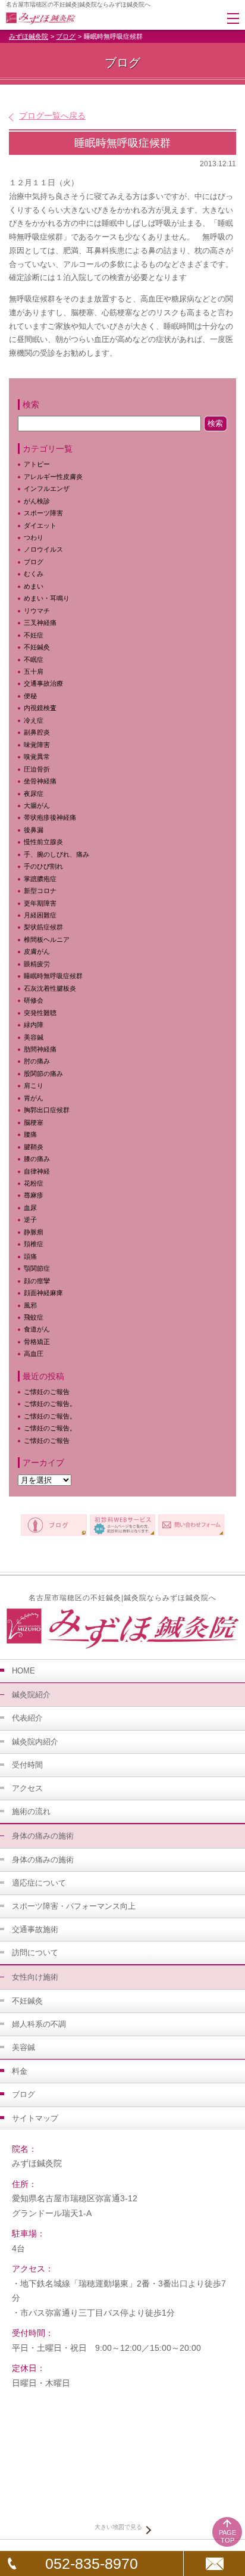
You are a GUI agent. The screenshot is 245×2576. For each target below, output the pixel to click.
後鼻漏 (34, 830)
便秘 (30, 696)
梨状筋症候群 (43, 927)
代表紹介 (27, 1718)
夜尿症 (34, 794)
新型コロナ (40, 891)
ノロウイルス (43, 549)
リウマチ (37, 611)
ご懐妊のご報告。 (50, 1404)
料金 (20, 2071)
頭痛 (30, 1256)
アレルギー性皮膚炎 (53, 477)
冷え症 (34, 720)
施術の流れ (31, 1811)
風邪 (30, 1305)
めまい (34, 586)
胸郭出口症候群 (47, 1110)
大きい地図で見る (118, 2527)
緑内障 (34, 1025)
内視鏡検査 (40, 708)
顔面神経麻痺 (43, 1293)
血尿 (30, 1208)
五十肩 (34, 671)
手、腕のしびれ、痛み (56, 854)
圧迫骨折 (37, 769)
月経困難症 (40, 915)
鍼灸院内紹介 (35, 1742)
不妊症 (34, 635)
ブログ (66, 36)
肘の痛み (37, 1061)
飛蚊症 (34, 1317)
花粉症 (34, 1183)
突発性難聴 (40, 1013)
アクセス (27, 1788)
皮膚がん (37, 951)
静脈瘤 (34, 1232)
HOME (23, 1671)
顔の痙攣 (37, 1281)
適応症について (39, 1883)
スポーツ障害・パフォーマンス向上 (74, 1906)
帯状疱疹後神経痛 (50, 817)
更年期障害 (40, 903)
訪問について (35, 1953)
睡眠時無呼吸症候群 (53, 976)
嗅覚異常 (37, 757)
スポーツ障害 (43, 513)
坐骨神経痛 (40, 781)
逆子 (30, 1219)
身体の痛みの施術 (43, 1860)
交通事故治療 (43, 683)
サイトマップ (35, 2118)
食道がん (37, 1329)
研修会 (34, 1000)
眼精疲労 (37, 964)
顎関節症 (37, 1268)
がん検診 (37, 501)
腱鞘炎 (34, 1147)
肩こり (40, 1085)
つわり (34, 537)
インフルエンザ (47, 489)
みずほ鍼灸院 (29, 36)
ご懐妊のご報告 (47, 1392)
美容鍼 (34, 1037)
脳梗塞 (34, 1122)
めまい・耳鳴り (47, 598)
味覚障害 (37, 745)
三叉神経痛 (40, 623)
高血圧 (34, 1354)
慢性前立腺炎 (43, 842)
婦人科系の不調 (39, 2024)
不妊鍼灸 (37, 647)
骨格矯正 (37, 1342)
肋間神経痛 (40, 1049)
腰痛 (30, 1134)
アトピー (37, 464)
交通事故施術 (35, 1929)
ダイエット (40, 525)
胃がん (34, 1098)
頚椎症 (34, 1244)
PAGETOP (227, 2536)
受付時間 (27, 1765)
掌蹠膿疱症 (40, 879)
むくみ (34, 574)
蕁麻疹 (40, 1195)
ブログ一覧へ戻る (52, 116)
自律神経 (37, 1171)
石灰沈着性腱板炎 (50, 988)
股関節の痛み (43, 1074)
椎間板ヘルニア (47, 939)
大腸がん (37, 805)
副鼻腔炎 (37, 732)
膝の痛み (37, 1159)
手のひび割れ (43, 866)
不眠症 (34, 659)
